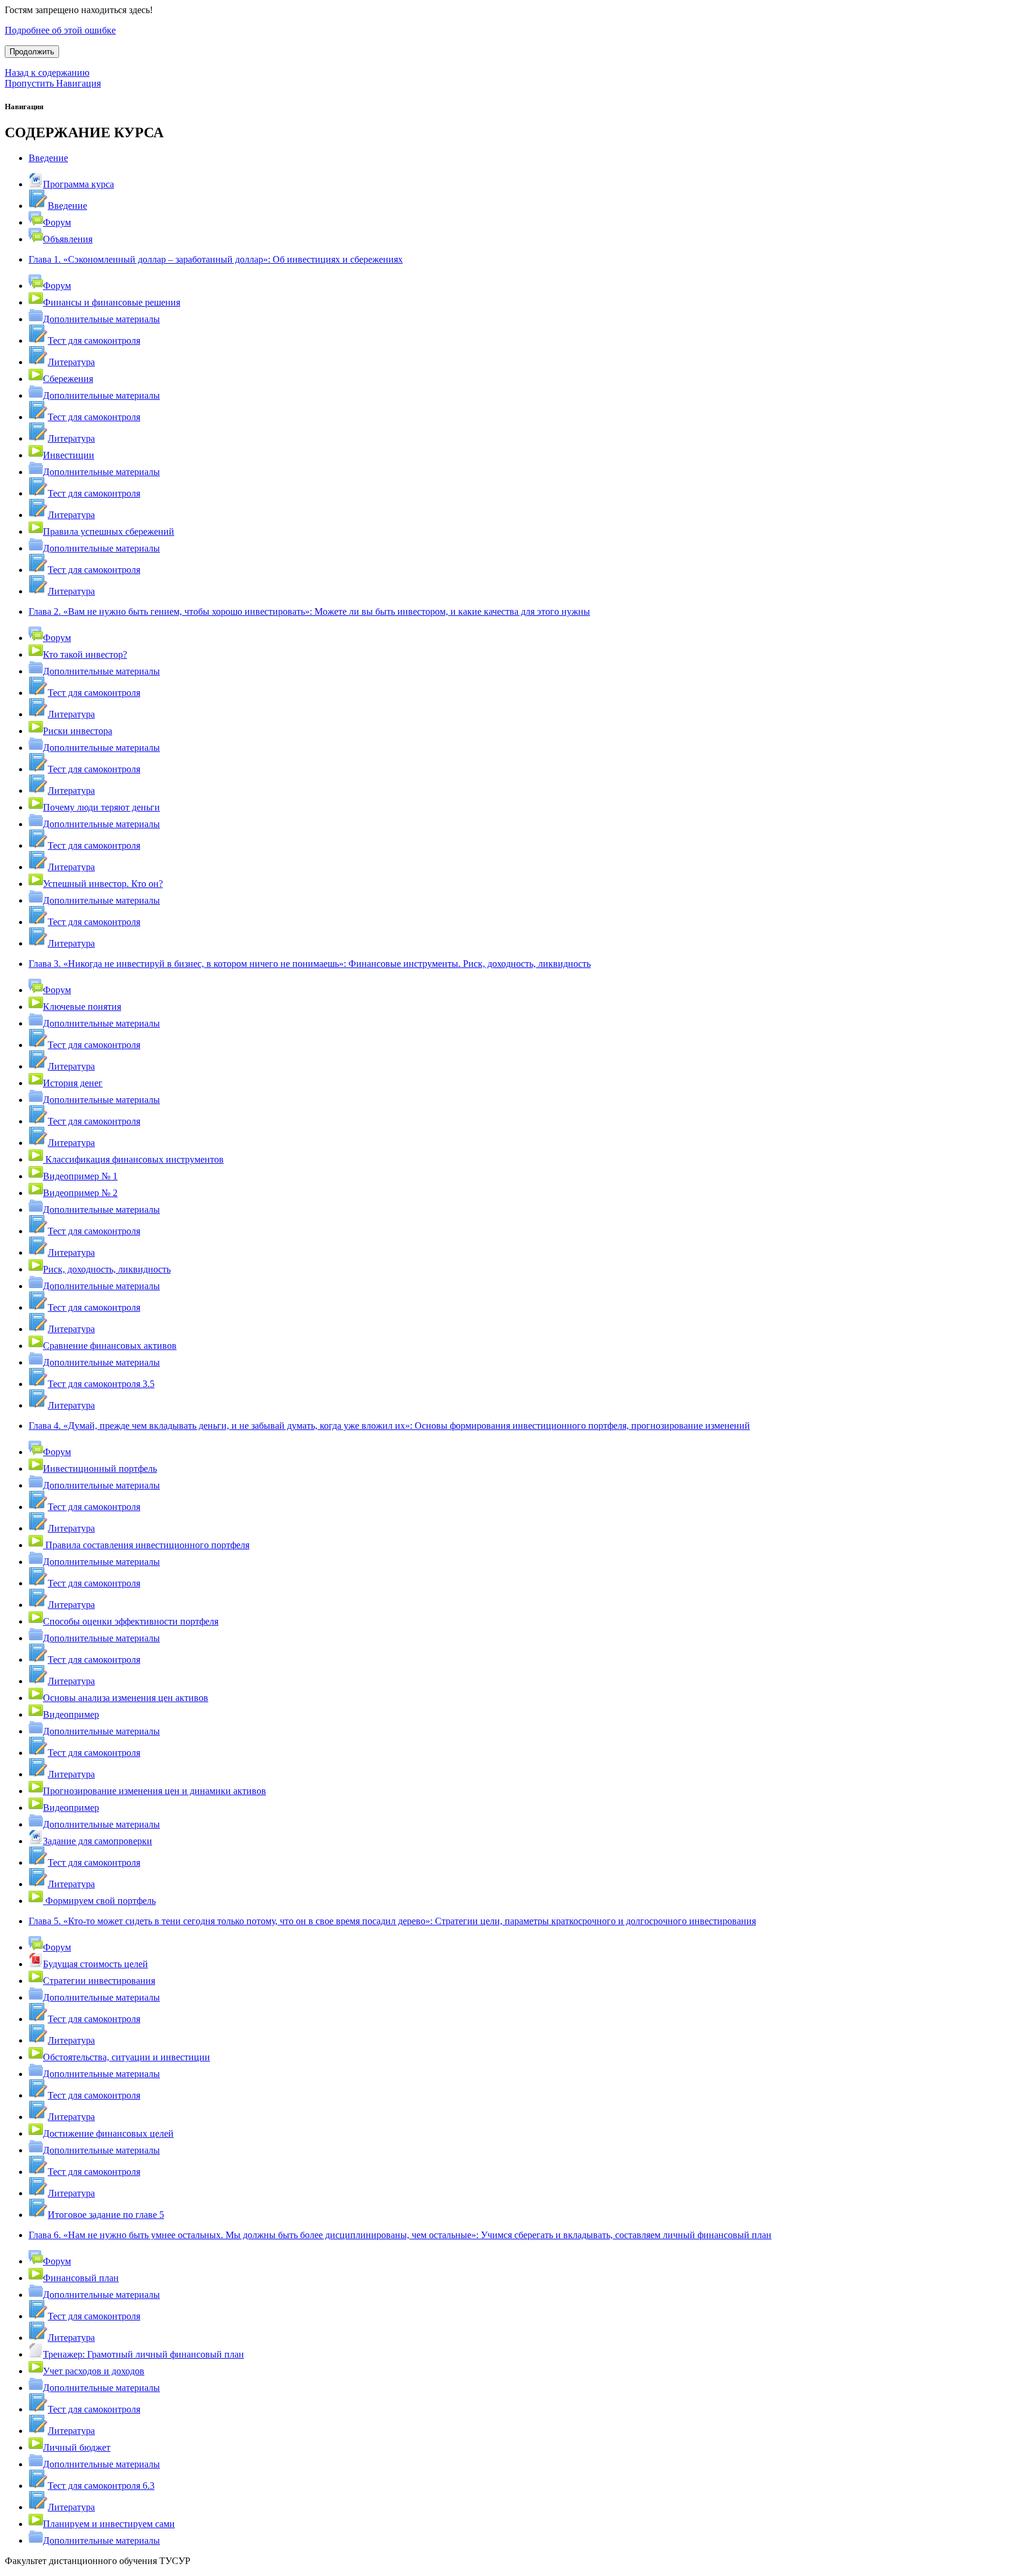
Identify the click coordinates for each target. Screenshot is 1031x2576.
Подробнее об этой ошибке (60, 30)
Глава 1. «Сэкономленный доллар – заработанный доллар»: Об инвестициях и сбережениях (216, 259)
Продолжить (32, 52)
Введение (48, 158)
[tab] (515, 158)
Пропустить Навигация (53, 83)
